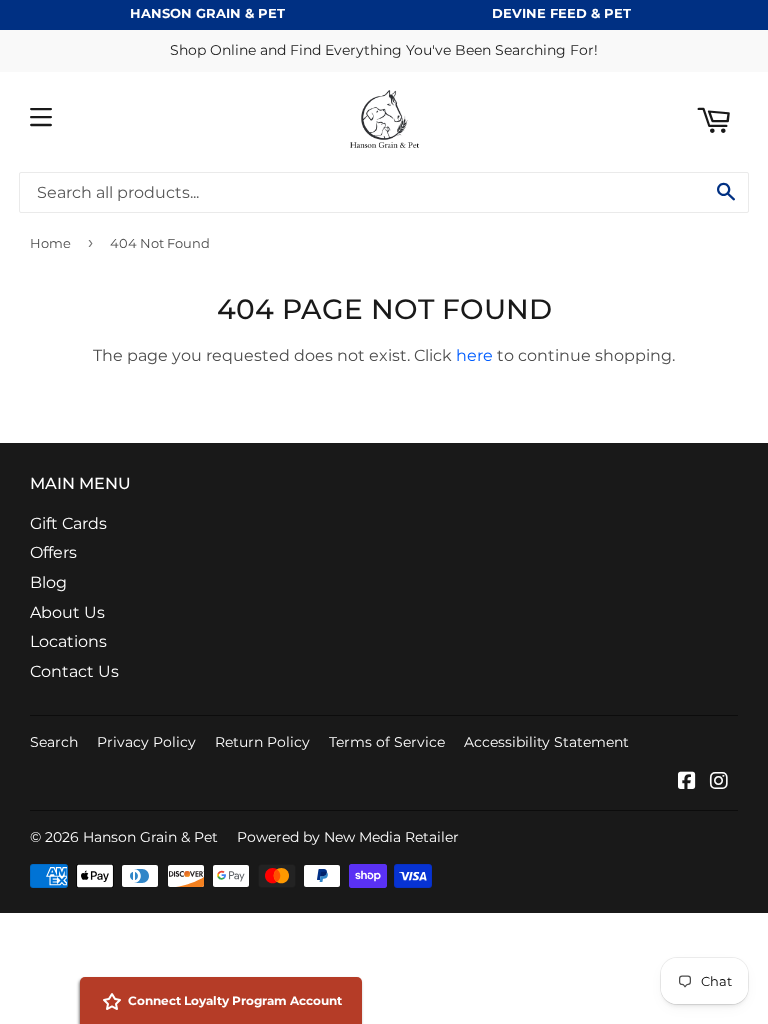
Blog (48, 582)
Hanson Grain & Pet (150, 837)
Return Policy (262, 742)
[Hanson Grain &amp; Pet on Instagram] (719, 782)
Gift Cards (68, 523)
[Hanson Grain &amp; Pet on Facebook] (687, 782)
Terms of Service (387, 742)
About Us (67, 612)
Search (54, 742)
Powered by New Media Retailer (348, 837)
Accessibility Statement (546, 742)
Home (50, 243)
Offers (53, 552)
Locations (68, 641)
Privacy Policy (146, 742)
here (474, 355)
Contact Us (74, 671)
